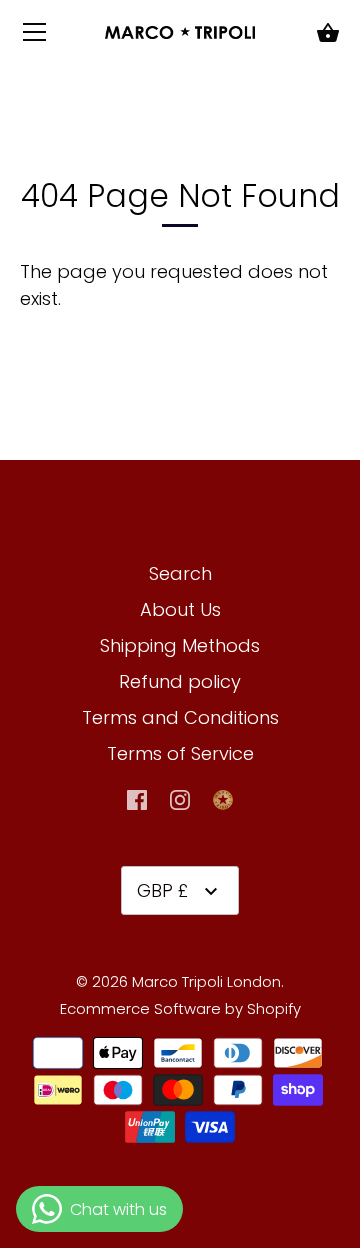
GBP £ (162, 890)
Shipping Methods (180, 645)
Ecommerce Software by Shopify (180, 1008)
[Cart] (328, 34)
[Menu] (35, 36)
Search (180, 573)
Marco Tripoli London (206, 981)
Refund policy (180, 681)
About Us (180, 609)
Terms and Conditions (180, 717)
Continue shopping (151, 298)
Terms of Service (180, 753)
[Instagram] (180, 798)
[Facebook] (137, 798)
